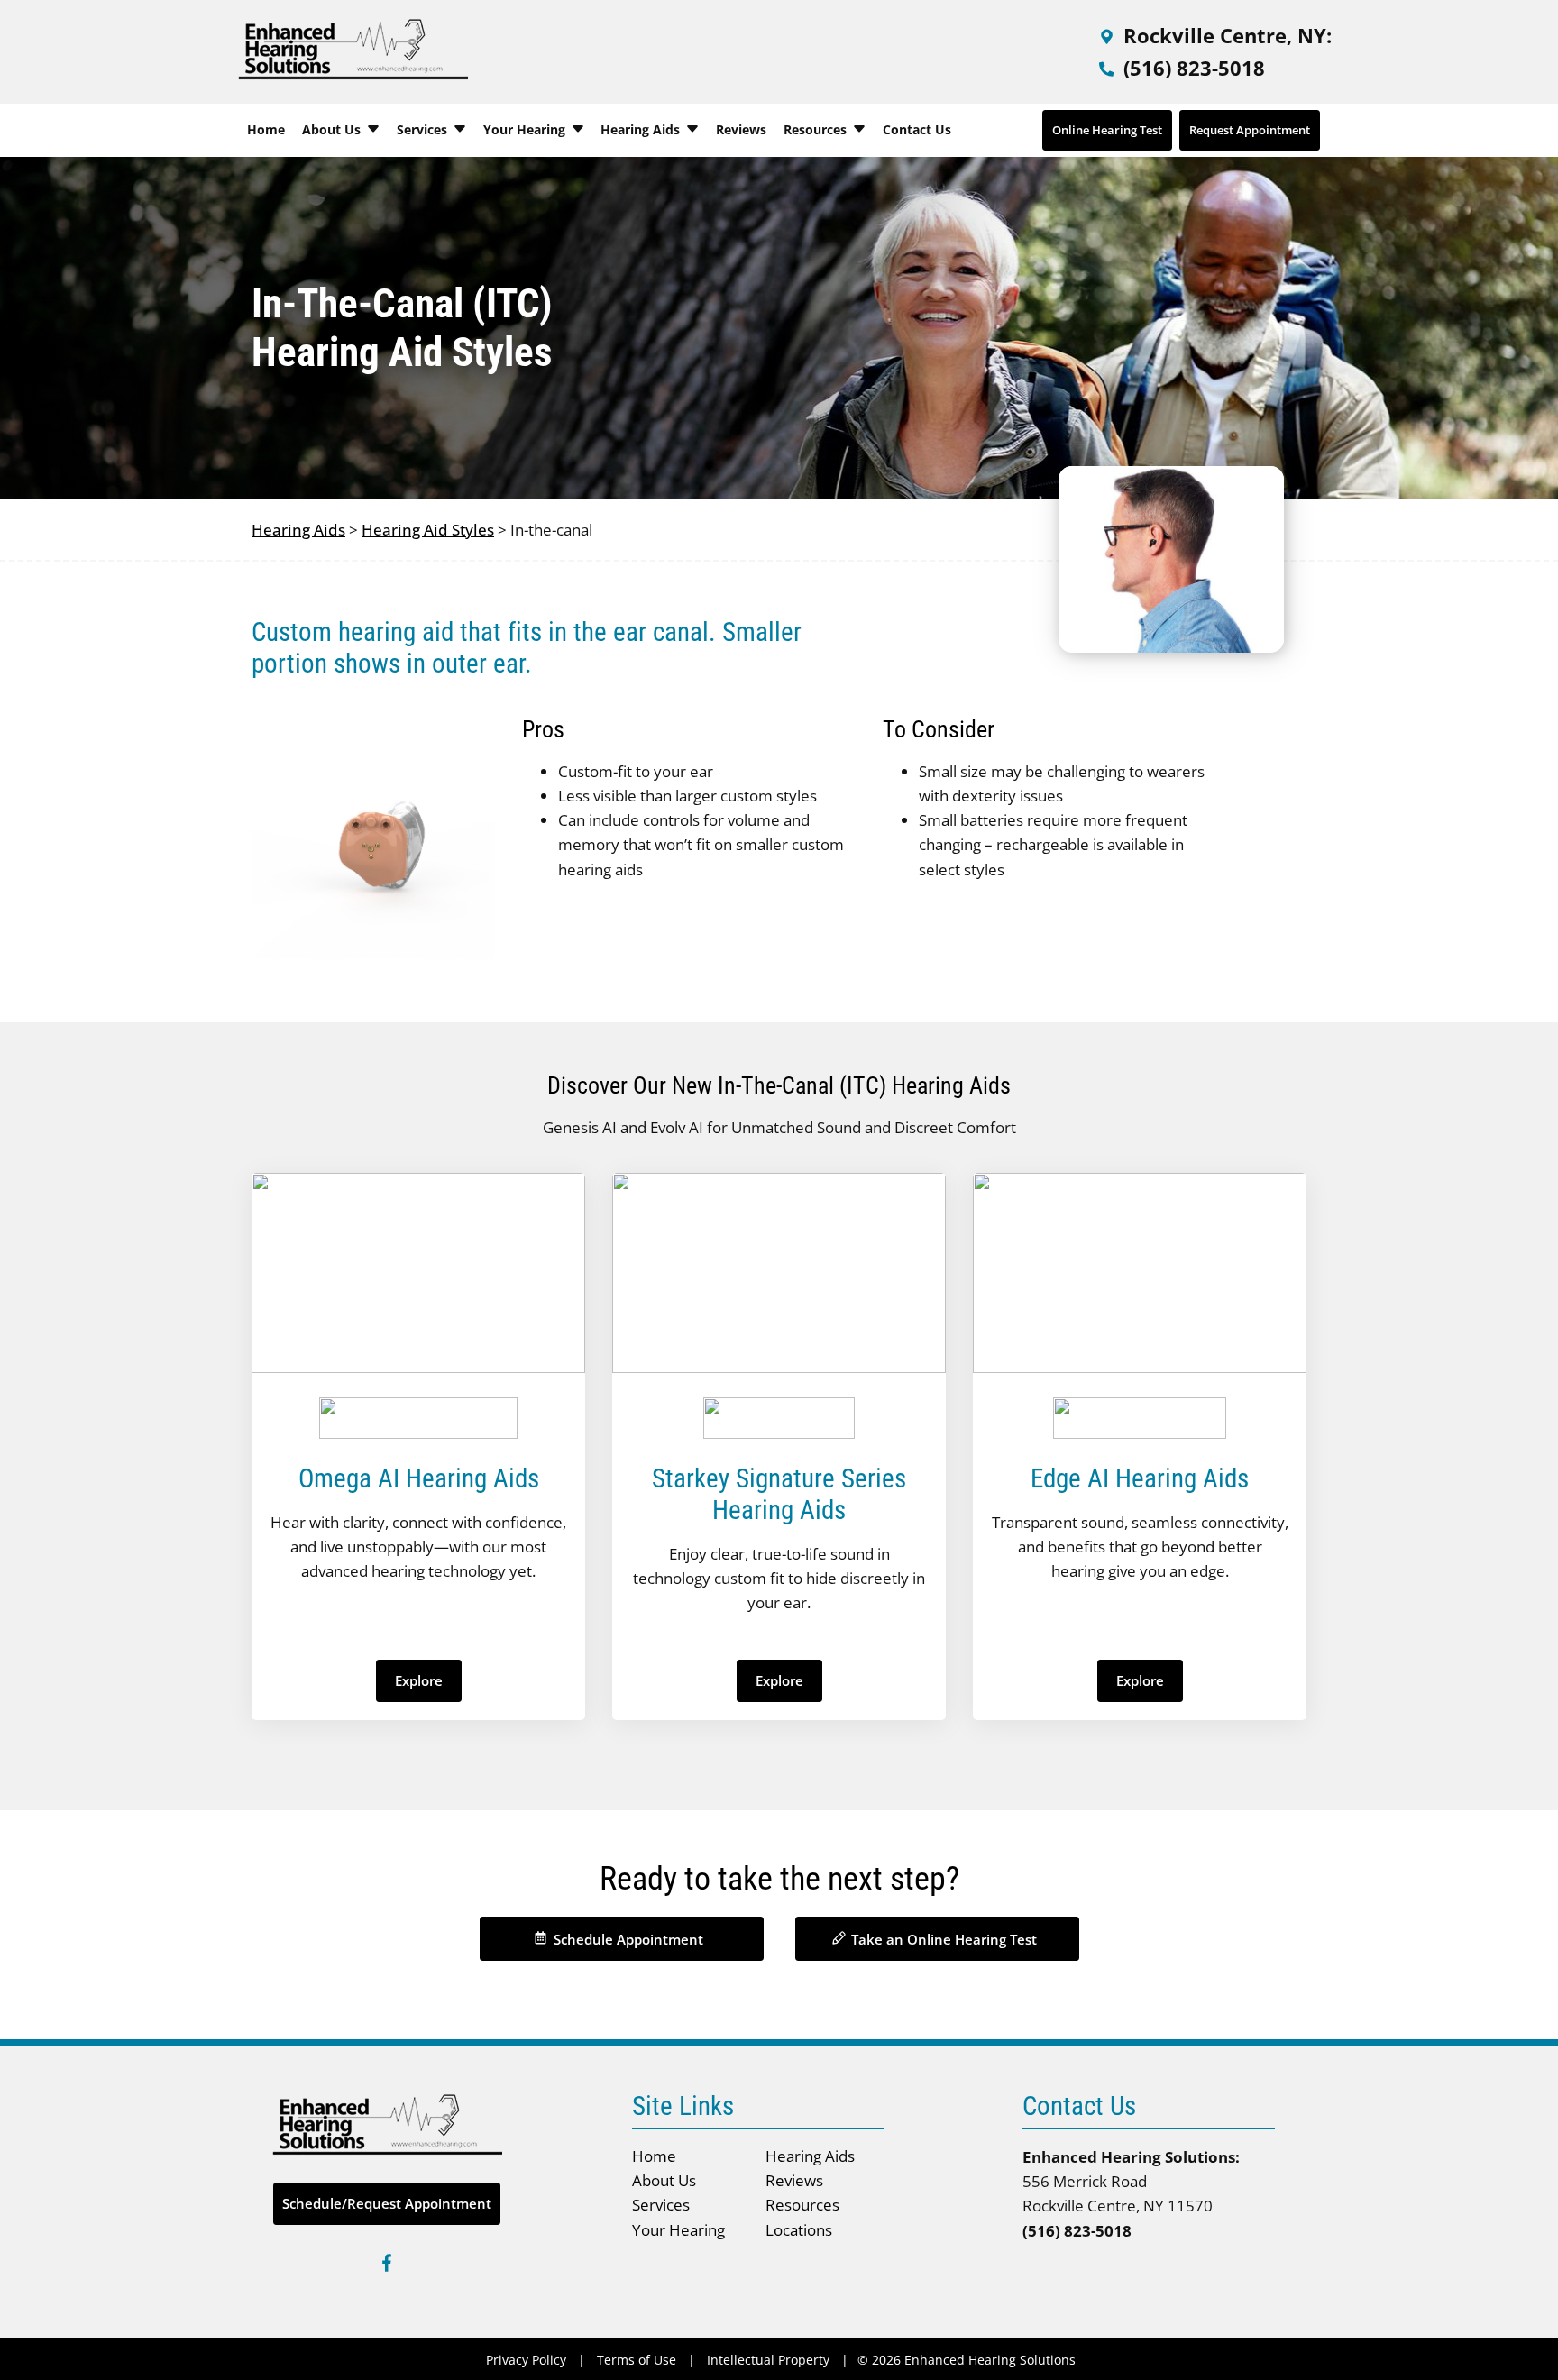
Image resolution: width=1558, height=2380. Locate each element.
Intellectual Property (768, 2360)
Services (424, 129)
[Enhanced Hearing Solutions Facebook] (387, 2266)
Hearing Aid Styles (428, 530)
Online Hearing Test (1107, 130)
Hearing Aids (642, 129)
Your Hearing (526, 129)
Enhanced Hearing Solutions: (1131, 2157)
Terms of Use (637, 2360)
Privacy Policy (526, 2360)
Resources (817, 129)
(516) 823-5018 (1191, 68)
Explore (419, 1680)
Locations (799, 2230)
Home (266, 129)
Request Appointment (1250, 130)
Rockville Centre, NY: (1225, 35)
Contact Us (917, 129)
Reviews (741, 129)
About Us (333, 129)
